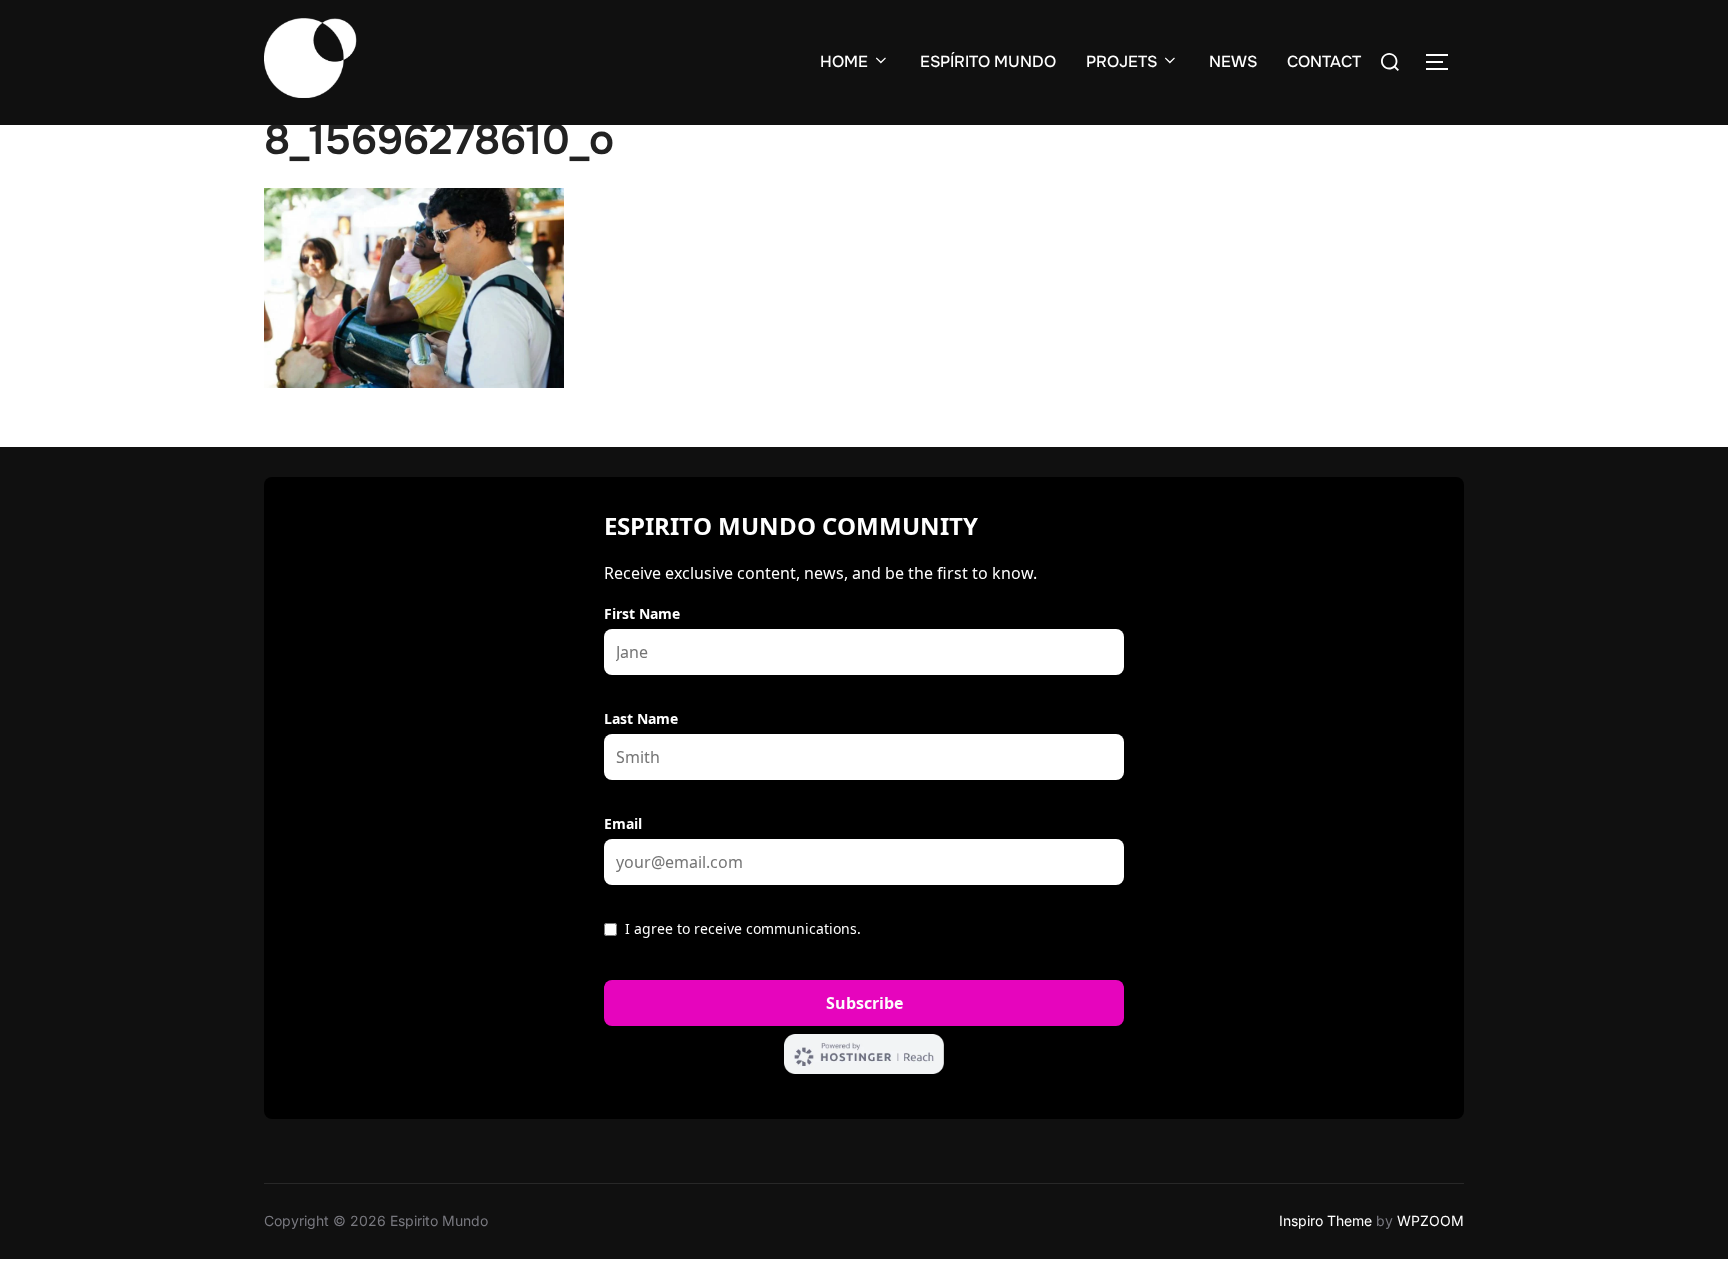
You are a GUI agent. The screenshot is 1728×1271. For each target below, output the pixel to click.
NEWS (1233, 61)
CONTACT (1324, 61)
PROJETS (1121, 61)
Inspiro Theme (1325, 1220)
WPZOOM (1430, 1220)
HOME (844, 61)
